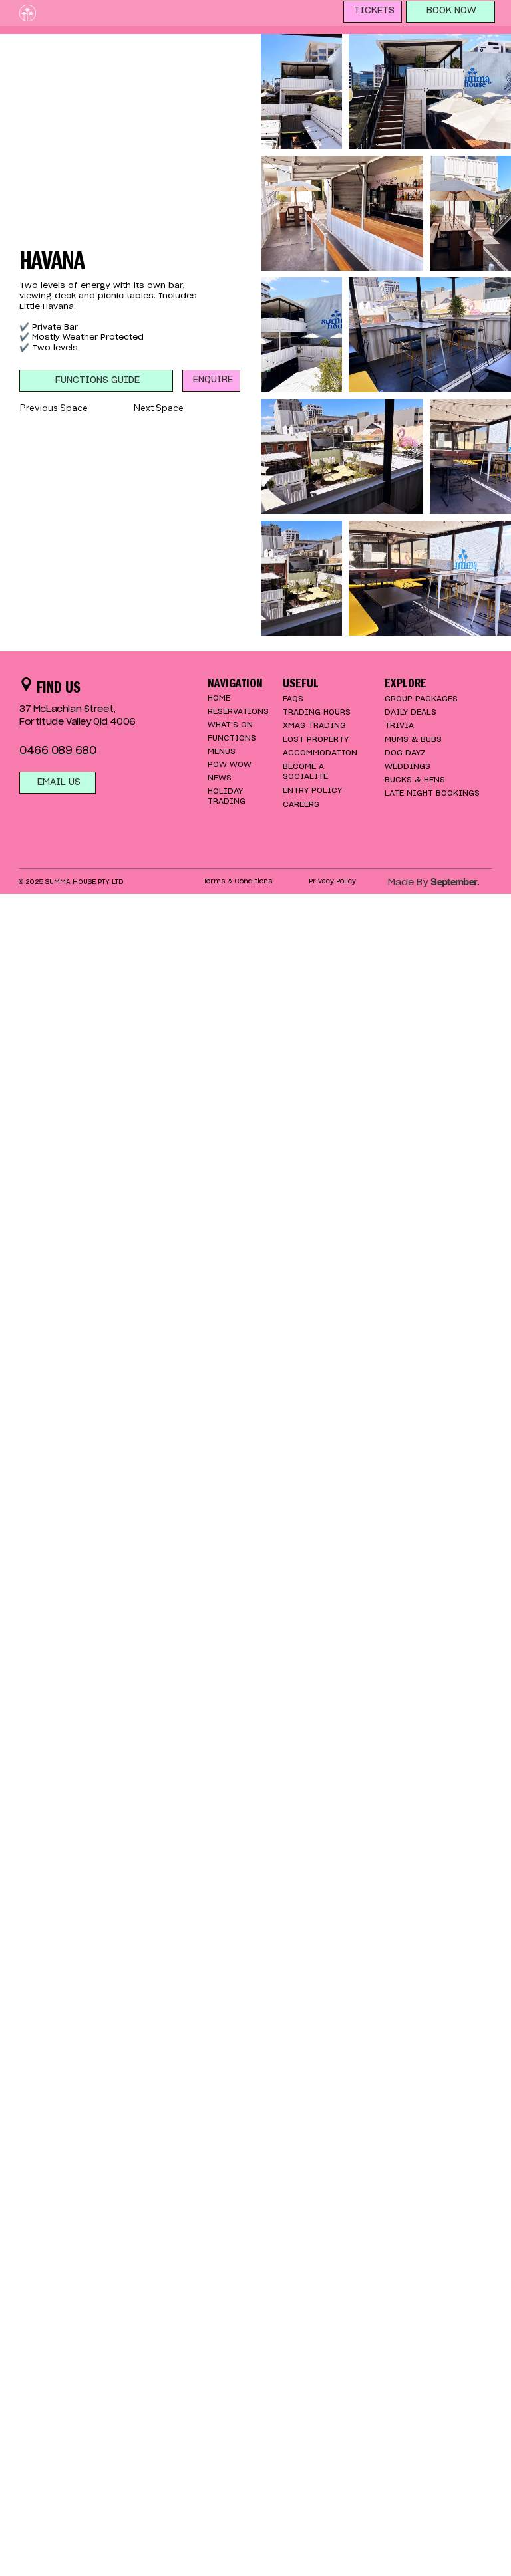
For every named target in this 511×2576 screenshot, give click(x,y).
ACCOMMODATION (320, 753)
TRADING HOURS (317, 712)
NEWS (220, 778)
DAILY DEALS (411, 712)
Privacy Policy (332, 881)
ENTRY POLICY (312, 790)
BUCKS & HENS (415, 780)
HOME (219, 698)
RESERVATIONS (238, 711)
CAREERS (301, 804)
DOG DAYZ (405, 753)
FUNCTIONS (232, 738)
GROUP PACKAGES (421, 699)
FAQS (293, 699)
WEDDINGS (408, 766)
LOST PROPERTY (316, 739)
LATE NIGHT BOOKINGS (432, 793)
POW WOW (230, 764)
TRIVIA (399, 725)
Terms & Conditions (238, 881)
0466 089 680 (58, 751)
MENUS (222, 751)
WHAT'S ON (230, 725)
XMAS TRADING (314, 725)
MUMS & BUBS (413, 739)
